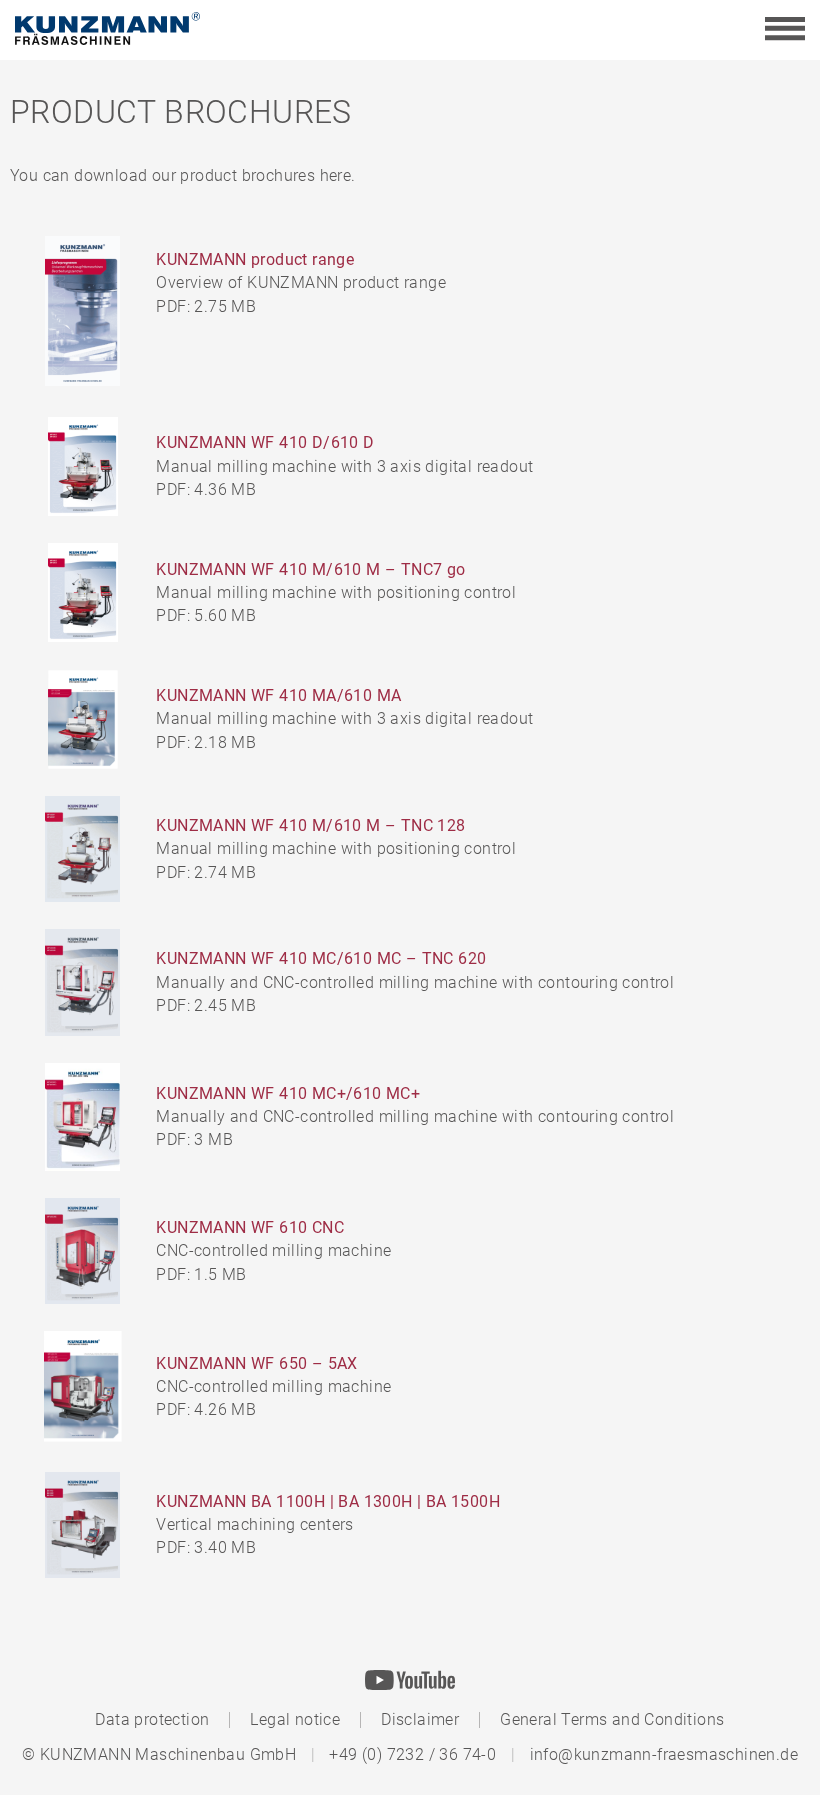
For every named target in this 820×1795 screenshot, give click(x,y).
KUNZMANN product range (255, 259)
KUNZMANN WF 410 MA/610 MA (278, 695)
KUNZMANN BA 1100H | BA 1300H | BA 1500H (328, 1501)
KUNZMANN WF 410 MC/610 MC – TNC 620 (321, 958)
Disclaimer (420, 1719)
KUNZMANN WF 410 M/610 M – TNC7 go (310, 569)
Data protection (152, 1719)
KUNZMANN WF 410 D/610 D (265, 442)
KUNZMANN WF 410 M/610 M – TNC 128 (310, 825)
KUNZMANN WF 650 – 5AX (256, 1363)
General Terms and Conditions (612, 1719)
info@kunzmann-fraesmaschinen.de (664, 1754)
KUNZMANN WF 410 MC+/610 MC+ (288, 1093)
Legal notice (295, 1719)
